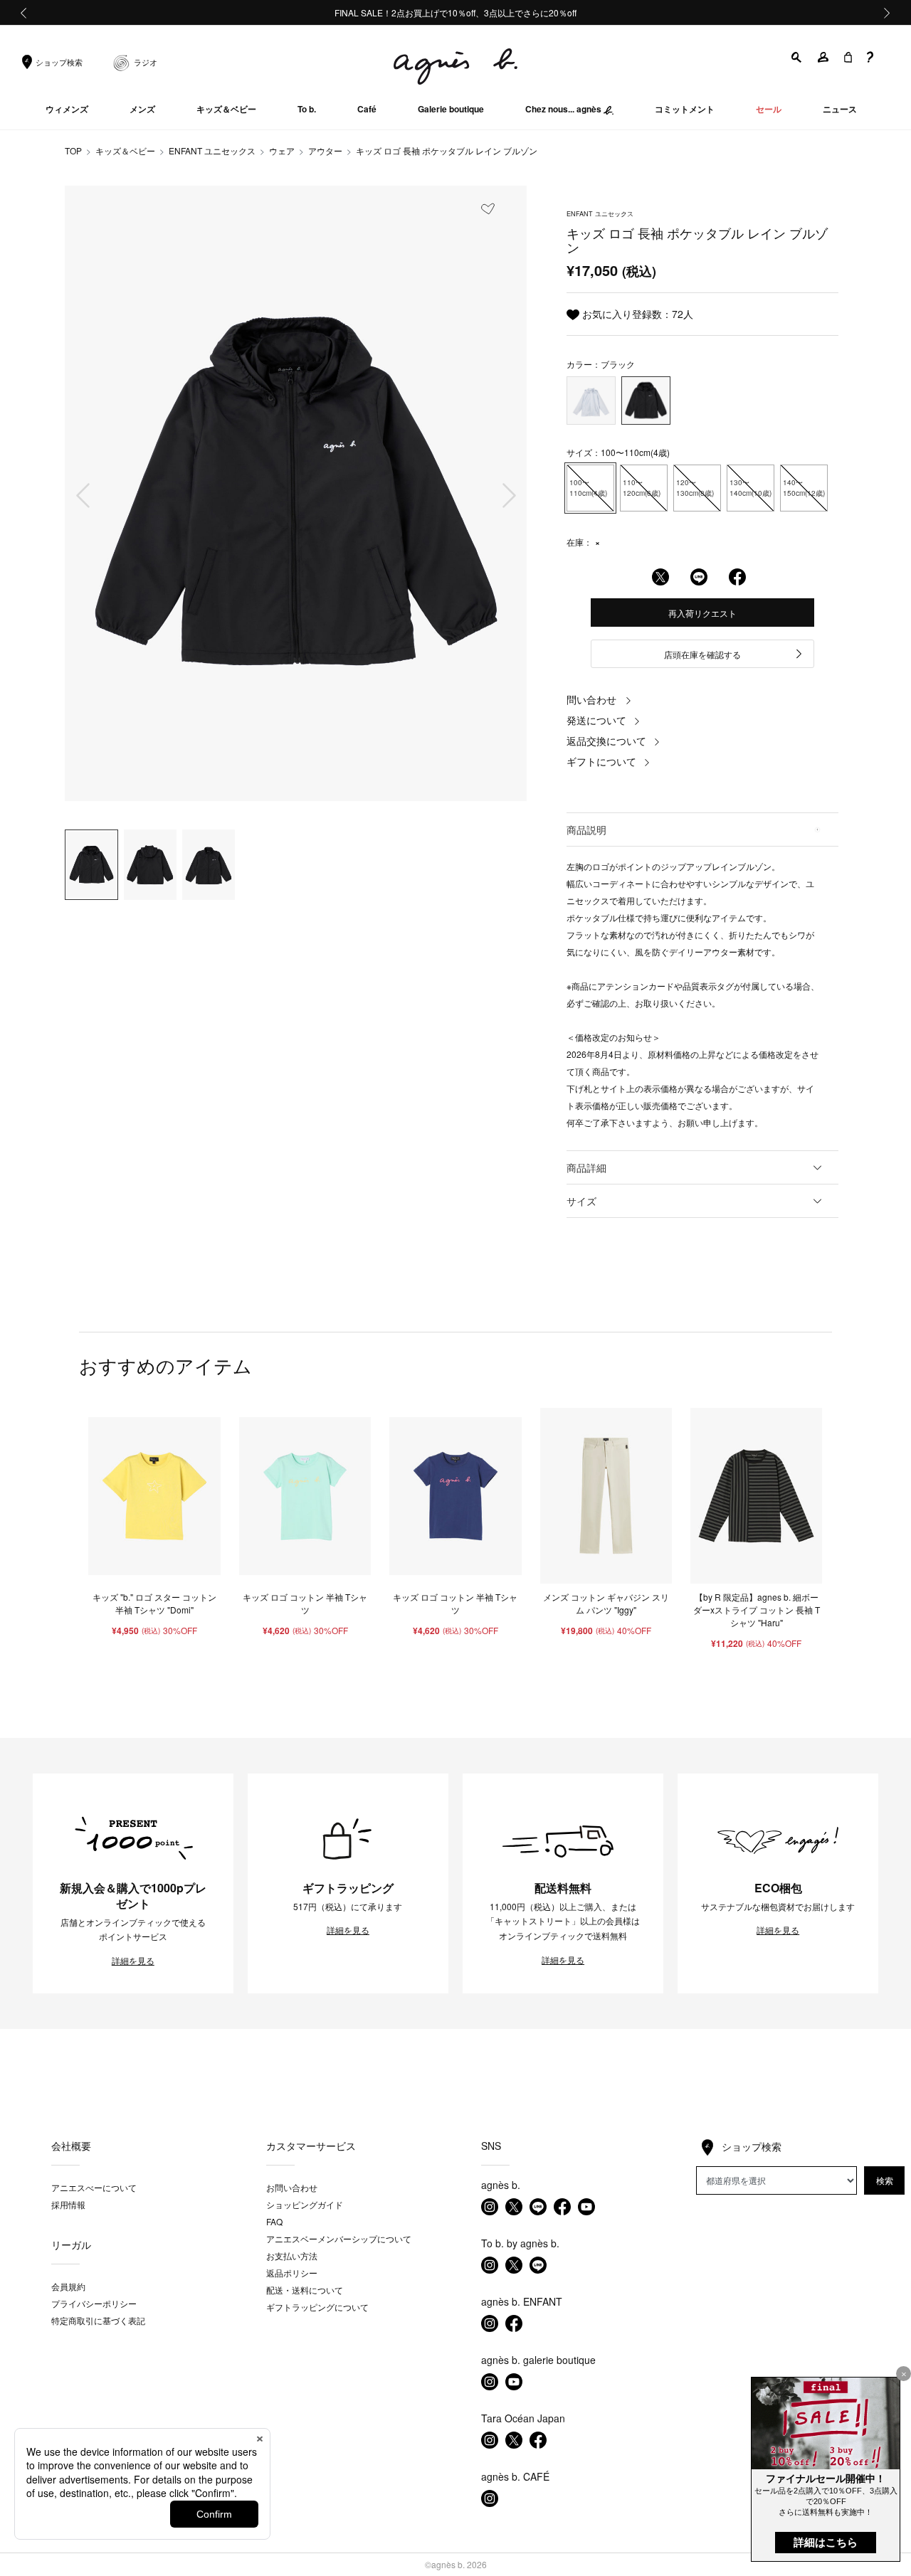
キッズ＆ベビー (125, 150)
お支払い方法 (292, 2256)
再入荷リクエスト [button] (702, 613)
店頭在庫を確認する (702, 654)
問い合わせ (591, 699)
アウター (325, 150)
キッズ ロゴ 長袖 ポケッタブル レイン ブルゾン (447, 150)
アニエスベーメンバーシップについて (339, 2238)
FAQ (274, 2221)
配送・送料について (305, 2290)
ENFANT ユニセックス (212, 150)
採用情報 (68, 2204)
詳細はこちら (826, 2542)
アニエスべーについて (94, 2187)
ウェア (282, 150)
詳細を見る (133, 1961)
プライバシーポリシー (94, 2303)
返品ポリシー (292, 2273)
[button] (797, 57)
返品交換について (606, 741)
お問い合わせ (292, 2187)
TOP (73, 150)
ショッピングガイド (305, 2204)
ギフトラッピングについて (317, 2307)
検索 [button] (885, 2180)
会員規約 (68, 2286)
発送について (596, 720)
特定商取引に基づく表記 (98, 2320)
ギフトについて (601, 761)
